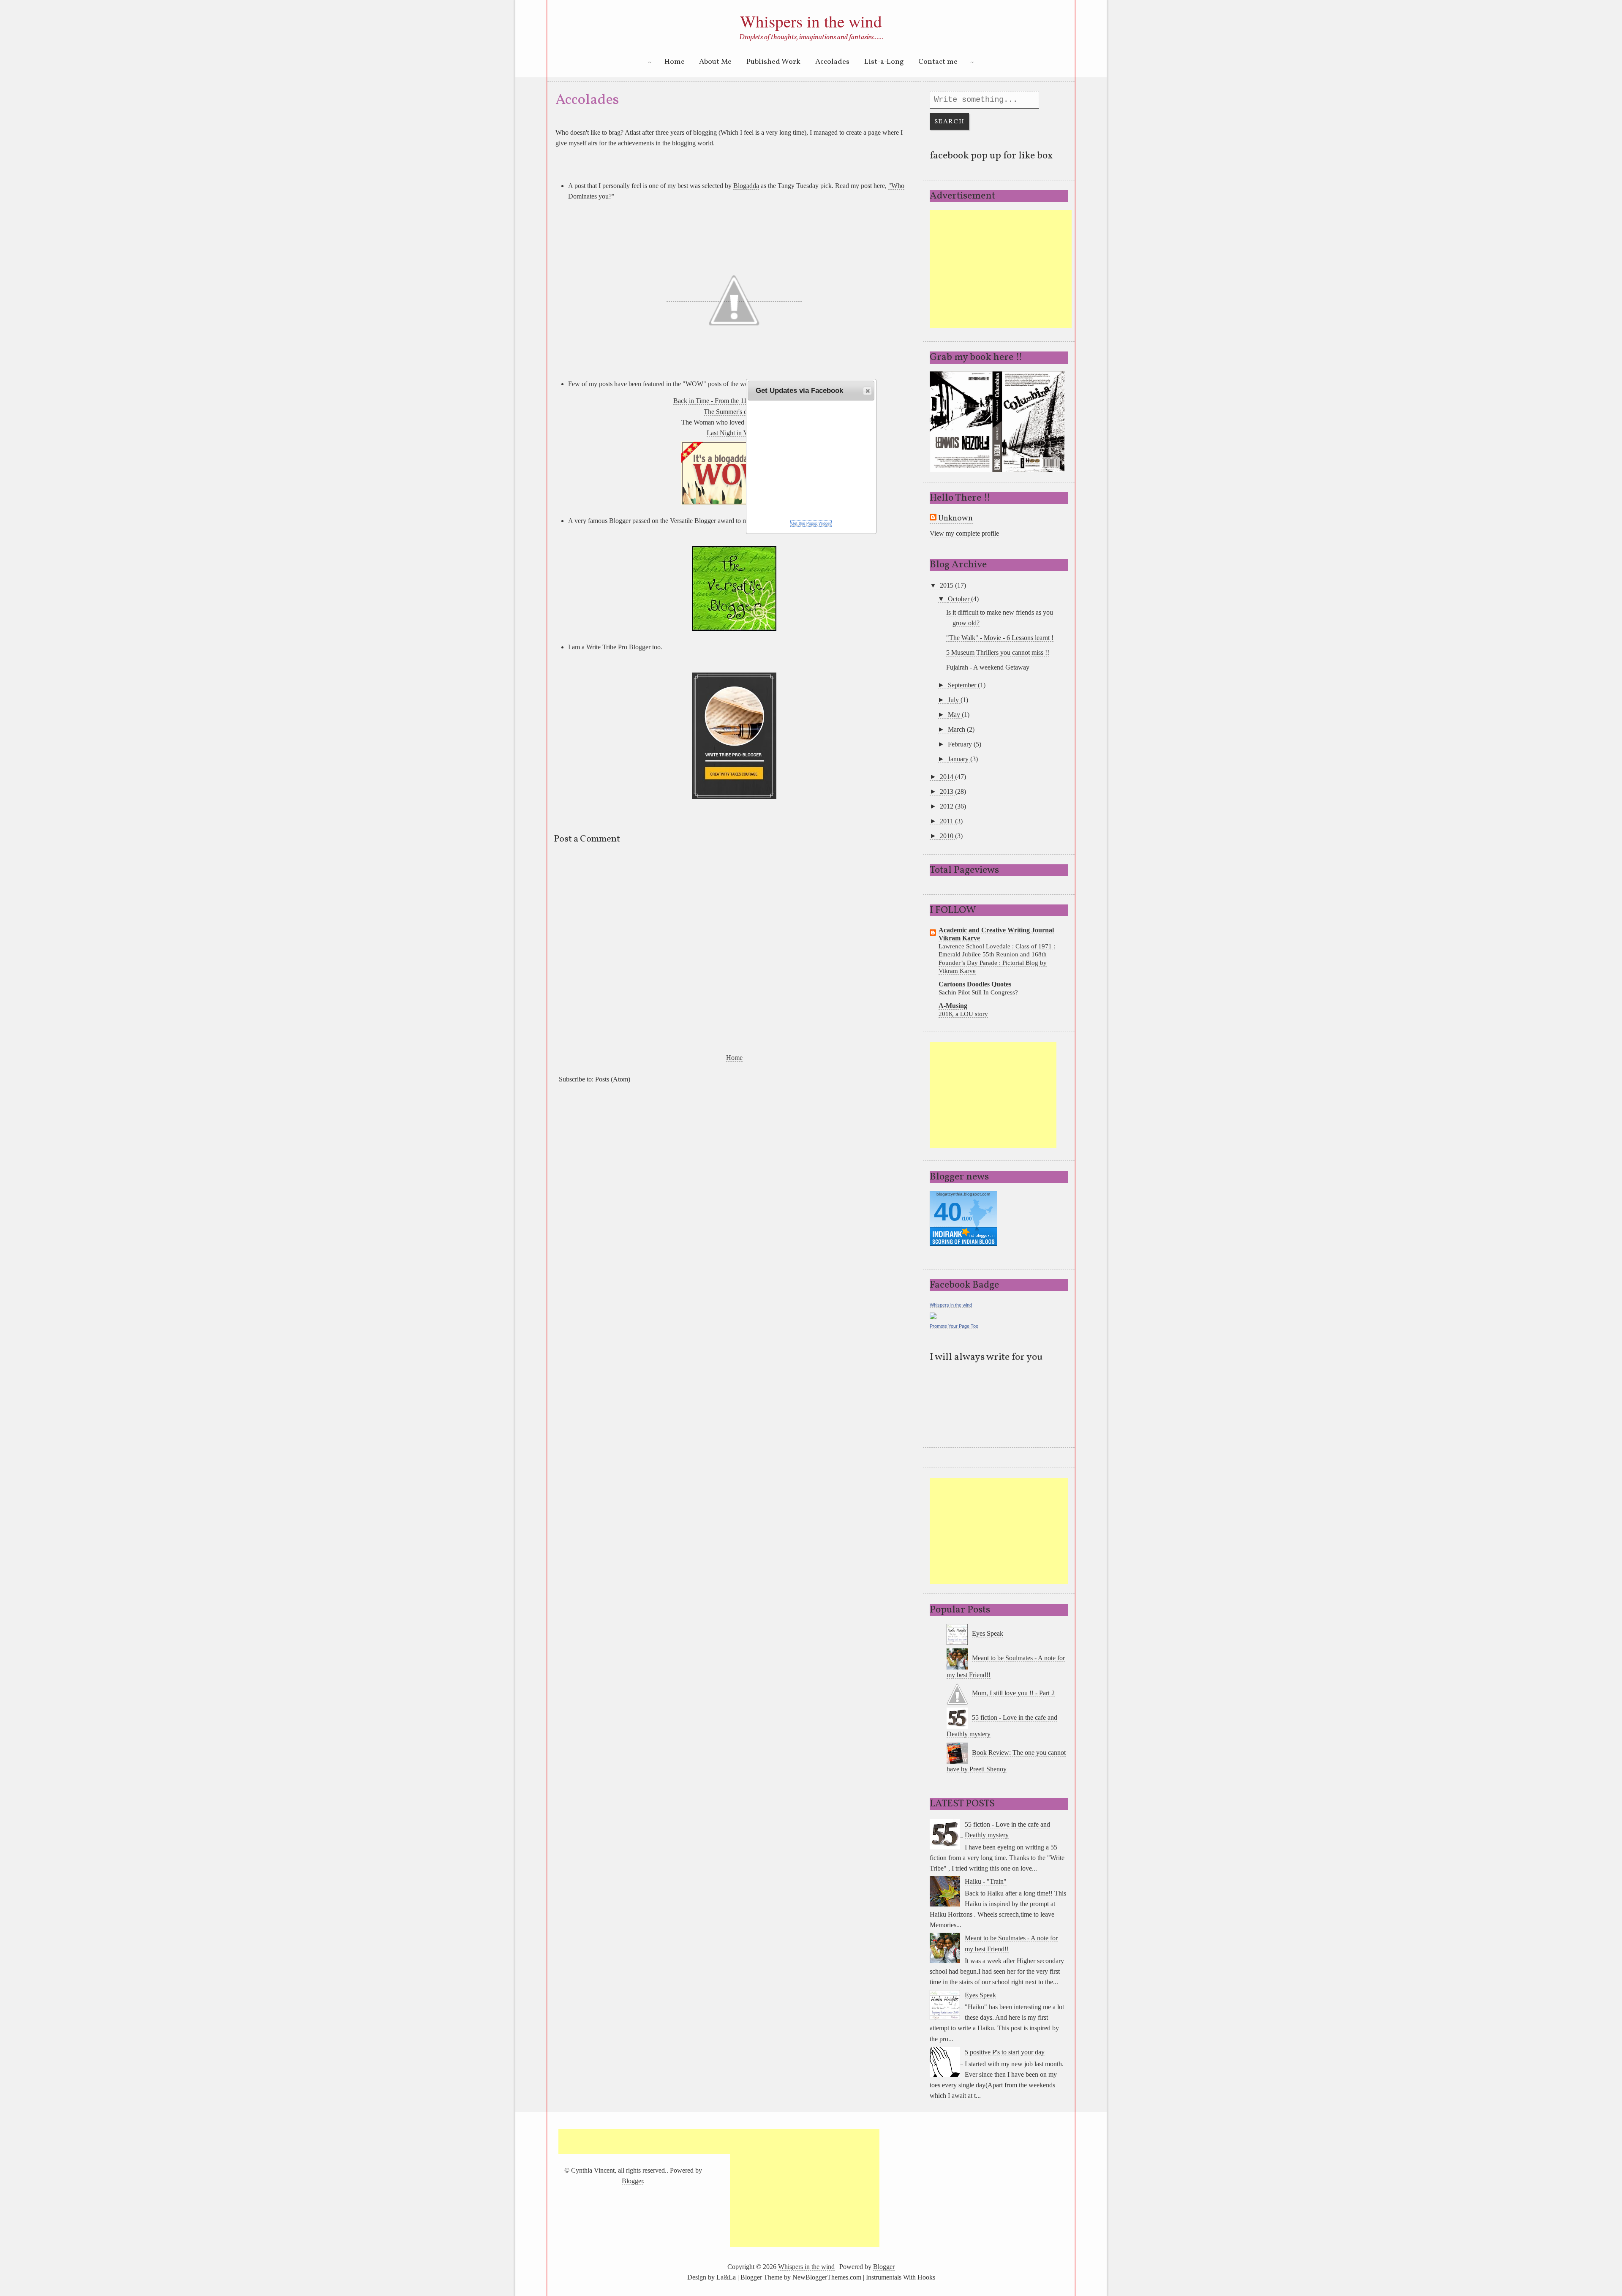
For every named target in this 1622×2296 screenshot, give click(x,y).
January (959, 759)
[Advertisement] (1001, 269)
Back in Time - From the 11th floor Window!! (734, 401)
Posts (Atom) (613, 1079)
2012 (947, 806)
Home (675, 62)
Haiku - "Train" (986, 1881)
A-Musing (953, 1006)
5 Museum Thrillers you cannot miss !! (998, 652)
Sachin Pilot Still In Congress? (978, 992)
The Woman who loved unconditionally (734, 422)
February (961, 744)
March (957, 729)
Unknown (955, 519)
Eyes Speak (988, 1633)
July (954, 700)
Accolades (832, 62)
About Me (715, 62)
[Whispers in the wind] (933, 1315)
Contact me (938, 62)
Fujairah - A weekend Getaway (988, 667)
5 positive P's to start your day (1005, 2052)
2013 (947, 791)
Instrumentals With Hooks (901, 2277)
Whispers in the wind (811, 21)
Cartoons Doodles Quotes (975, 984)
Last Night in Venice (734, 433)
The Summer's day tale (734, 412)
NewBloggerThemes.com (827, 2277)
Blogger (632, 2181)
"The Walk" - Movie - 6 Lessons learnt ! (1000, 638)
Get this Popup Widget (811, 523)
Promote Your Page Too (954, 1326)
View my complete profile (964, 533)
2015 (947, 585)
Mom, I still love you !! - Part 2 (1013, 1693)
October (959, 599)
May (955, 715)
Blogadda (746, 186)
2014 (947, 777)
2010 (947, 836)
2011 (947, 821)
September (963, 685)
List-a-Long (884, 62)
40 (948, 1212)
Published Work (773, 62)
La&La (726, 2277)
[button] (867, 391)
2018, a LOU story (963, 1014)
